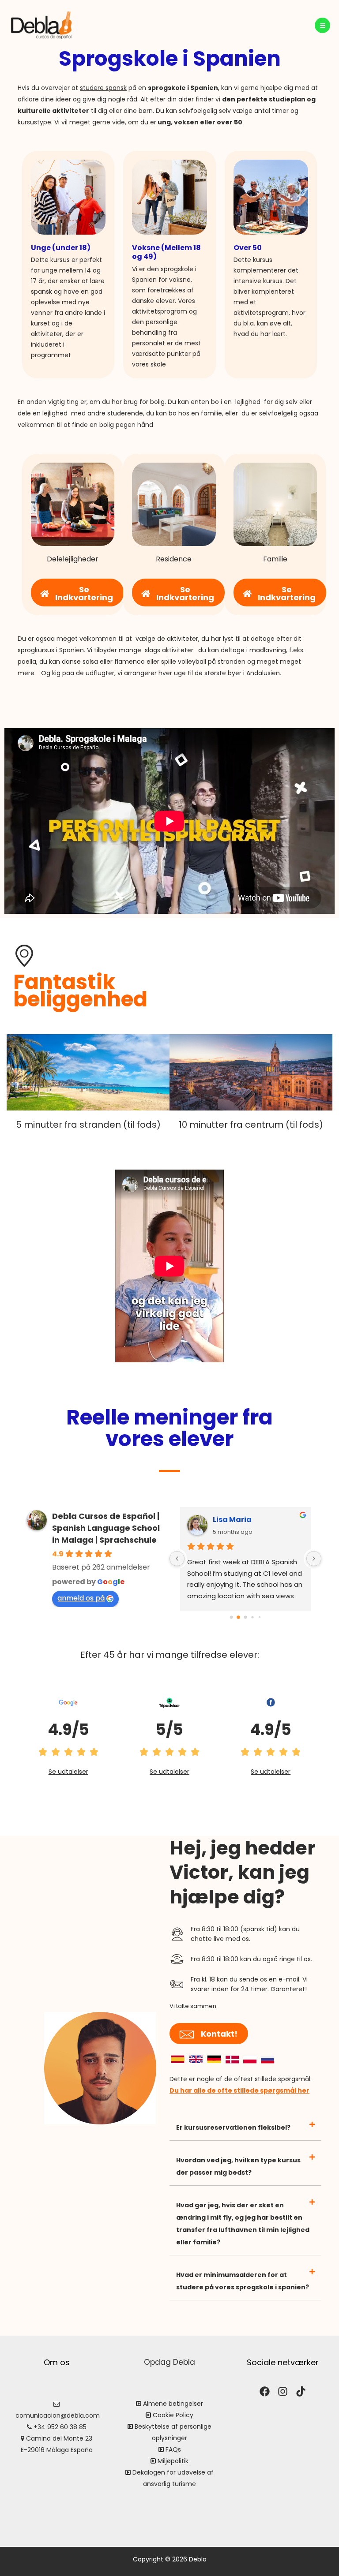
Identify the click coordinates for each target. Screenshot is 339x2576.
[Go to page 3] (253, 1617)
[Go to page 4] (259, 1617)
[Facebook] (265, 2391)
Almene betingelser (173, 2404)
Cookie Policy (173, 2415)
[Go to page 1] (239, 1617)
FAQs (173, 2449)
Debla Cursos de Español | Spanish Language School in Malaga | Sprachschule (106, 1528)
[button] (245, 2128)
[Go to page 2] (245, 1617)
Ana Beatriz (235, 1520)
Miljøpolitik (173, 2461)
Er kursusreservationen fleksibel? (233, 2127)
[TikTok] (301, 2391)
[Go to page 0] (231, 1617)
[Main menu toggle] (322, 25)
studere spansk (103, 88)
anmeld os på (81, 1598)
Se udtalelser (68, 1772)
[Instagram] (283, 2391)
